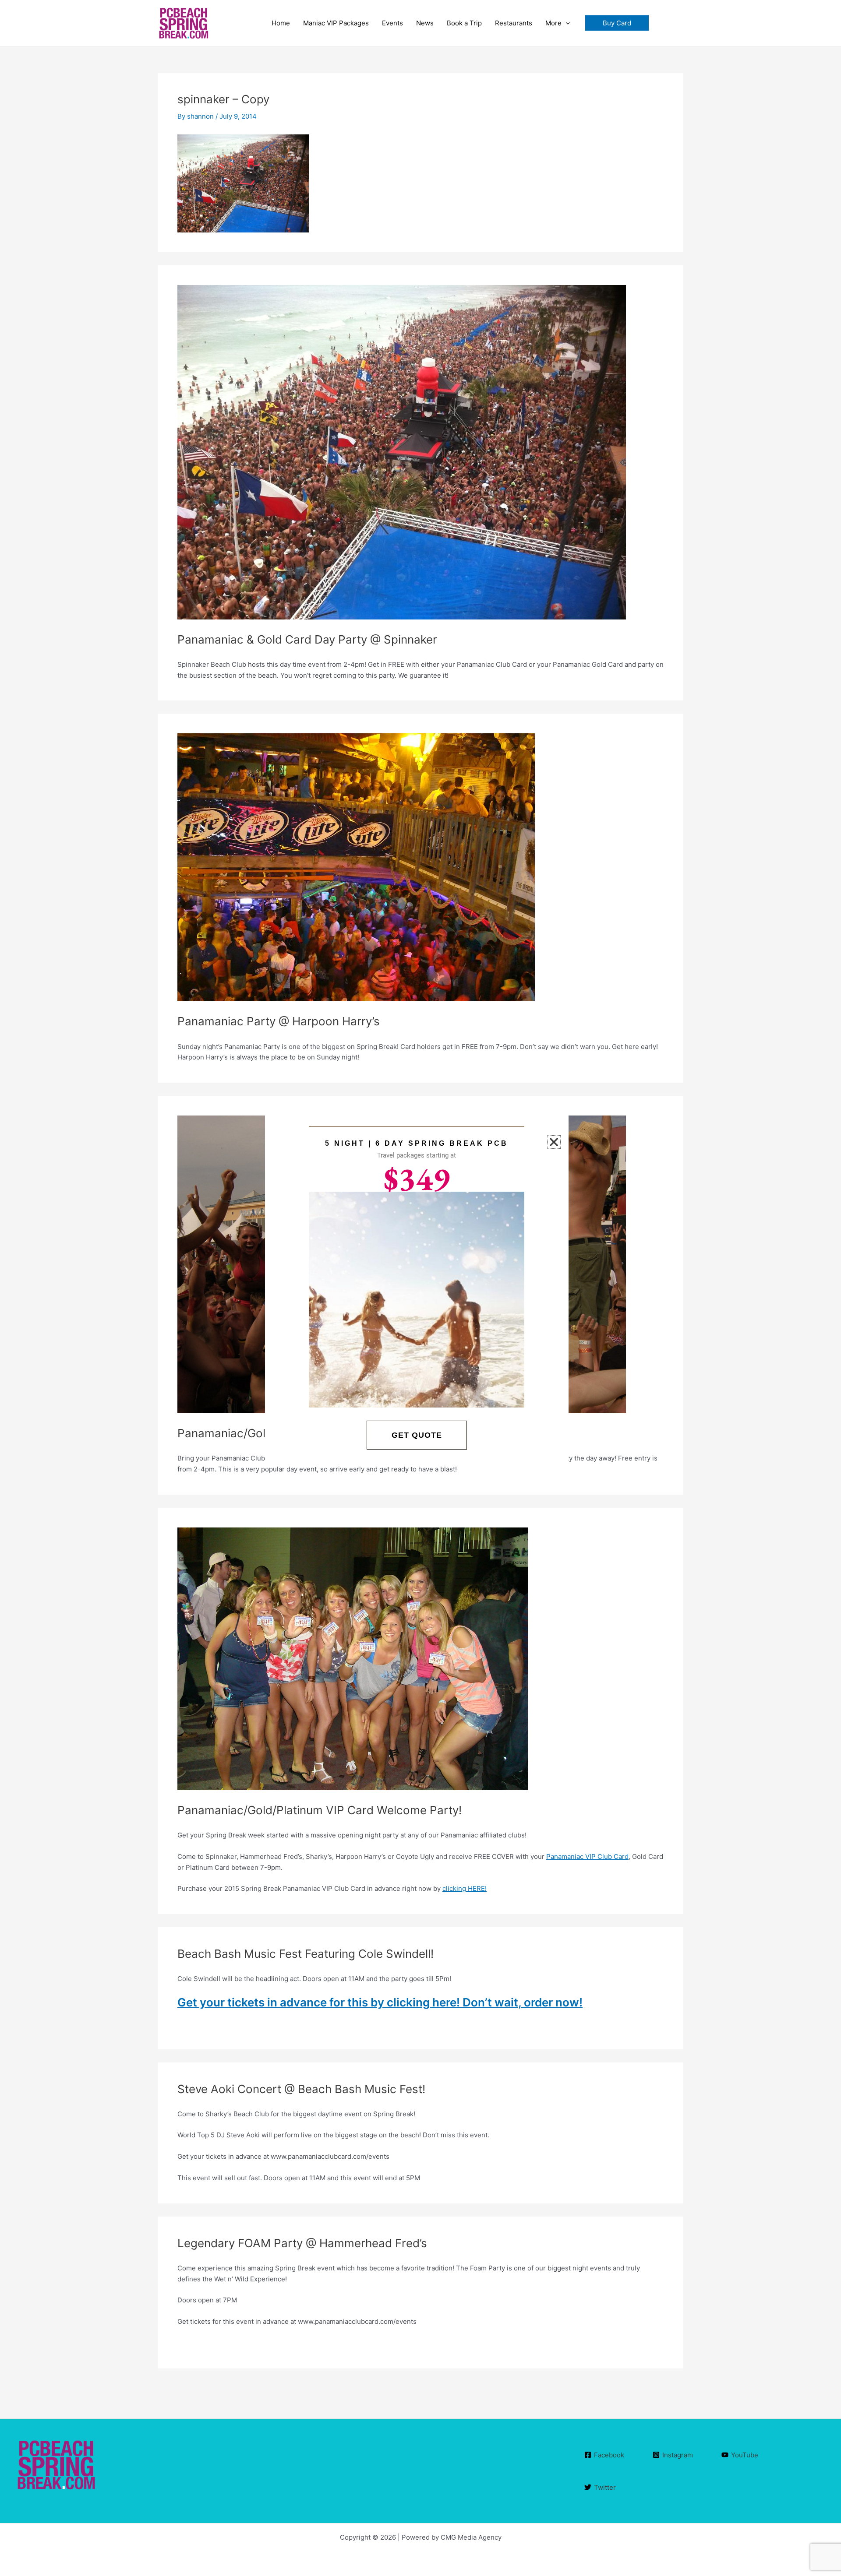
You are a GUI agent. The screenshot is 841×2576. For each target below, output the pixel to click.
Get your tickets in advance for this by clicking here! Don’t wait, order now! (380, 2002)
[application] (566, 23)
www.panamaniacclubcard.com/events (237, 2465)
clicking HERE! (465, 1888)
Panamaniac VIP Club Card (587, 1856)
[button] (617, 23)
